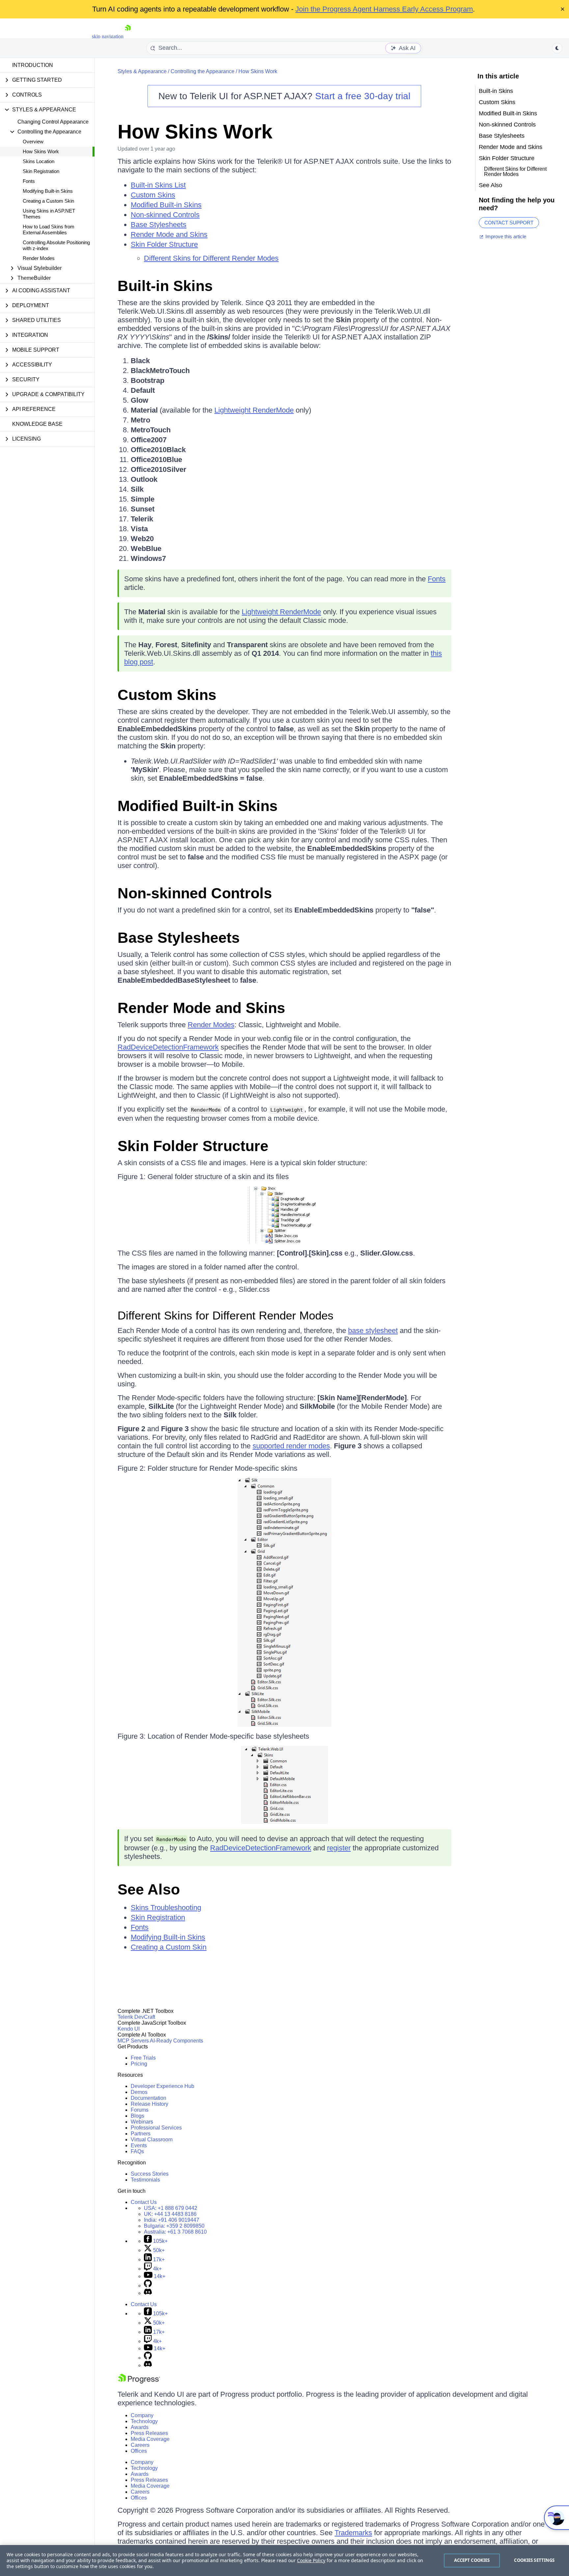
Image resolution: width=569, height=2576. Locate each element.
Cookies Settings (534, 2560)
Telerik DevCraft (136, 2017)
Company (142, 2415)
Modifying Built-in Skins (48, 191)
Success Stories (150, 2174)
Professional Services (156, 2128)
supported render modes (291, 1446)
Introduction (33, 65)
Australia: (175, 2232)
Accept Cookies (472, 2560)
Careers (140, 2445)
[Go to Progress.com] (139, 2382)
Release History (149, 2104)
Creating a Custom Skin (48, 201)
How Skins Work (41, 151)
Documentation (149, 2098)
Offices (139, 2451)
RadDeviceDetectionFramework (168, 1047)
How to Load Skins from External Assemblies (49, 230)
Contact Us (144, 2202)
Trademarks (353, 2533)
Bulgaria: (174, 2226)
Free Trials (143, 2058)
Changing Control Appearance (53, 122)
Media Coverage (150, 2439)
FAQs (137, 2151)
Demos (139, 2092)
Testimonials (145, 2180)
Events (139, 2145)
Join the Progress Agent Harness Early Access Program (384, 9)
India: (172, 2220)
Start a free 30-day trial (363, 96)
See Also (149, 1889)
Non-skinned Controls (165, 215)
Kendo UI (129, 2029)
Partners (141, 2134)
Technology (144, 2421)
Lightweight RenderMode (254, 410)
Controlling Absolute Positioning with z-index (56, 245)
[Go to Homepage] (128, 36)
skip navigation (108, 36)
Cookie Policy (311, 2560)
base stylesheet (373, 1331)
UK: (170, 2214)
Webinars (142, 2122)
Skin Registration (41, 171)
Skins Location (39, 161)
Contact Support (509, 223)
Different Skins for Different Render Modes (211, 258)
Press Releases (149, 2433)
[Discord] (148, 2293)
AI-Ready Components (176, 2041)
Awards (140, 2427)
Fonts (29, 181)
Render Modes (39, 258)
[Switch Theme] (557, 48)
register (339, 1848)
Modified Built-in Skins (166, 205)
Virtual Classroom (152, 2140)
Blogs (137, 2116)
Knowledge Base (37, 424)
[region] (284, 2561)
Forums (140, 2110)
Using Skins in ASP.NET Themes (49, 214)
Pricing (139, 2064)
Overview (33, 142)
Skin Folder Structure (164, 244)
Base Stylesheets (159, 225)
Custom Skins (153, 195)
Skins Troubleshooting (166, 1908)
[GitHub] (148, 2286)
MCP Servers (133, 2041)
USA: (171, 2208)
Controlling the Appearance (203, 71)
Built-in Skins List (158, 185)
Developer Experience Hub (163, 2086)
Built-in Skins (165, 286)
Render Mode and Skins (169, 234)
